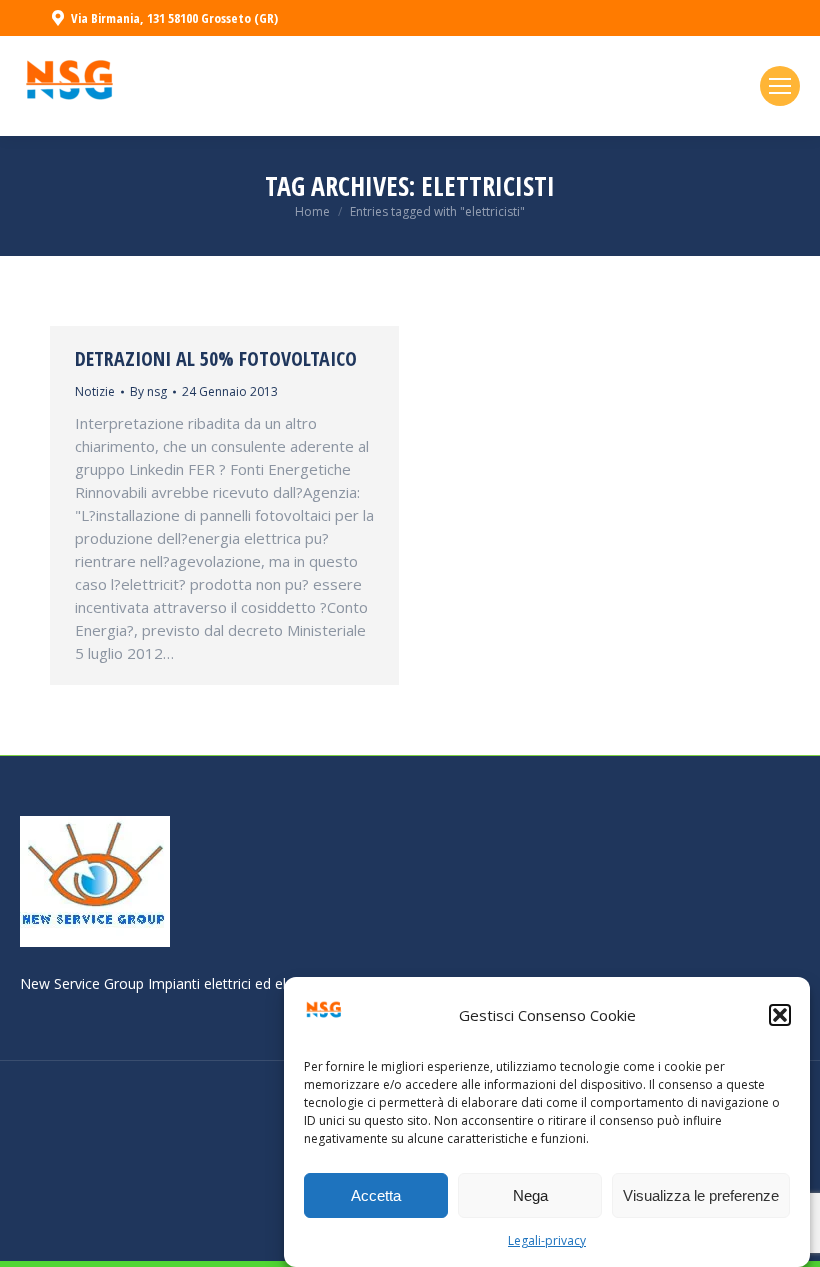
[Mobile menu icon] (780, 86)
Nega (530, 1195)
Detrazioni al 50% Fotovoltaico (216, 358)
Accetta (376, 1195)
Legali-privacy (547, 1240)
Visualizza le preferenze (701, 1195)
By (148, 391)
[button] (780, 1015)
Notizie (95, 391)
